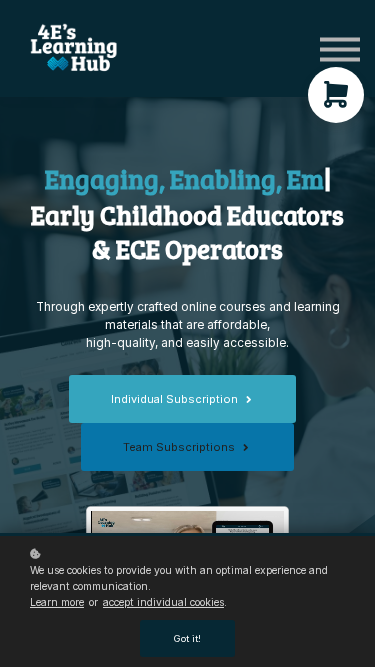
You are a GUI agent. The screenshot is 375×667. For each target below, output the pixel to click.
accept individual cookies (163, 602)
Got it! (187, 638)
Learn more (57, 602)
